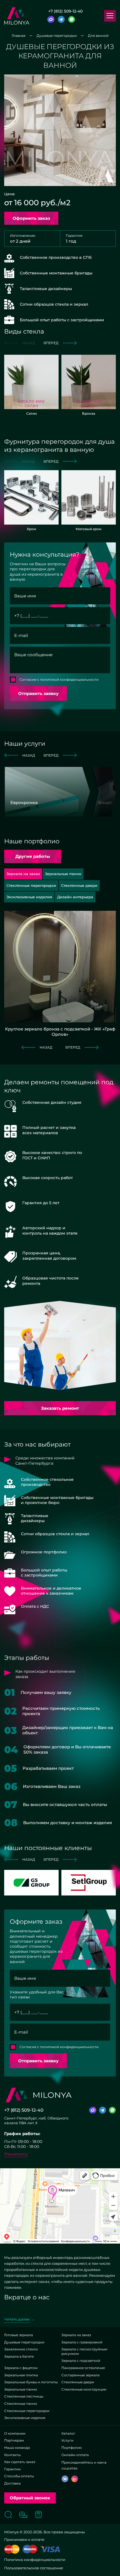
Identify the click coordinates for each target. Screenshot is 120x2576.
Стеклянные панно (21, 2404)
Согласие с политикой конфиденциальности (59, 679)
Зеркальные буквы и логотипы (31, 2382)
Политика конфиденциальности (35, 2560)
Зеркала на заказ (76, 2335)
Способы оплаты (19, 2476)
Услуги (67, 2440)
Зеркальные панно (21, 2389)
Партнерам (14, 2440)
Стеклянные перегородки (27, 2411)
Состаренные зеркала (81, 2375)
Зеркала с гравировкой (82, 2342)
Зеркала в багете (19, 2356)
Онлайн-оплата (75, 2455)
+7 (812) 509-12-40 (65, 11)
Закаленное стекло (21, 2349)
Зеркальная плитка (21, 2375)
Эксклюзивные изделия (25, 2418)
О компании (15, 2433)
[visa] (50, 2549)
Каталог (68, 2433)
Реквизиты (16, 2154)
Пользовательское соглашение (34, 2568)
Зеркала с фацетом (21, 2368)
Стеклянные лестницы (24, 2396)
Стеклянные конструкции (84, 2389)
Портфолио (72, 2448)
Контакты (12, 2455)
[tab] (63, 874)
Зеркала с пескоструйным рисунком (84, 2351)
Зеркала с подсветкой (81, 2361)
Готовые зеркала (19, 2335)
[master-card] (12, 2549)
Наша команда (17, 2448)
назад (29, 755)
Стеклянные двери (78, 2382)
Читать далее (17, 2319)
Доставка (12, 2483)
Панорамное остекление (83, 2368)
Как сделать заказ (20, 2462)
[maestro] (30, 2549)
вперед (51, 343)
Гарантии (12, 2469)
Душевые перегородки (24, 2342)
